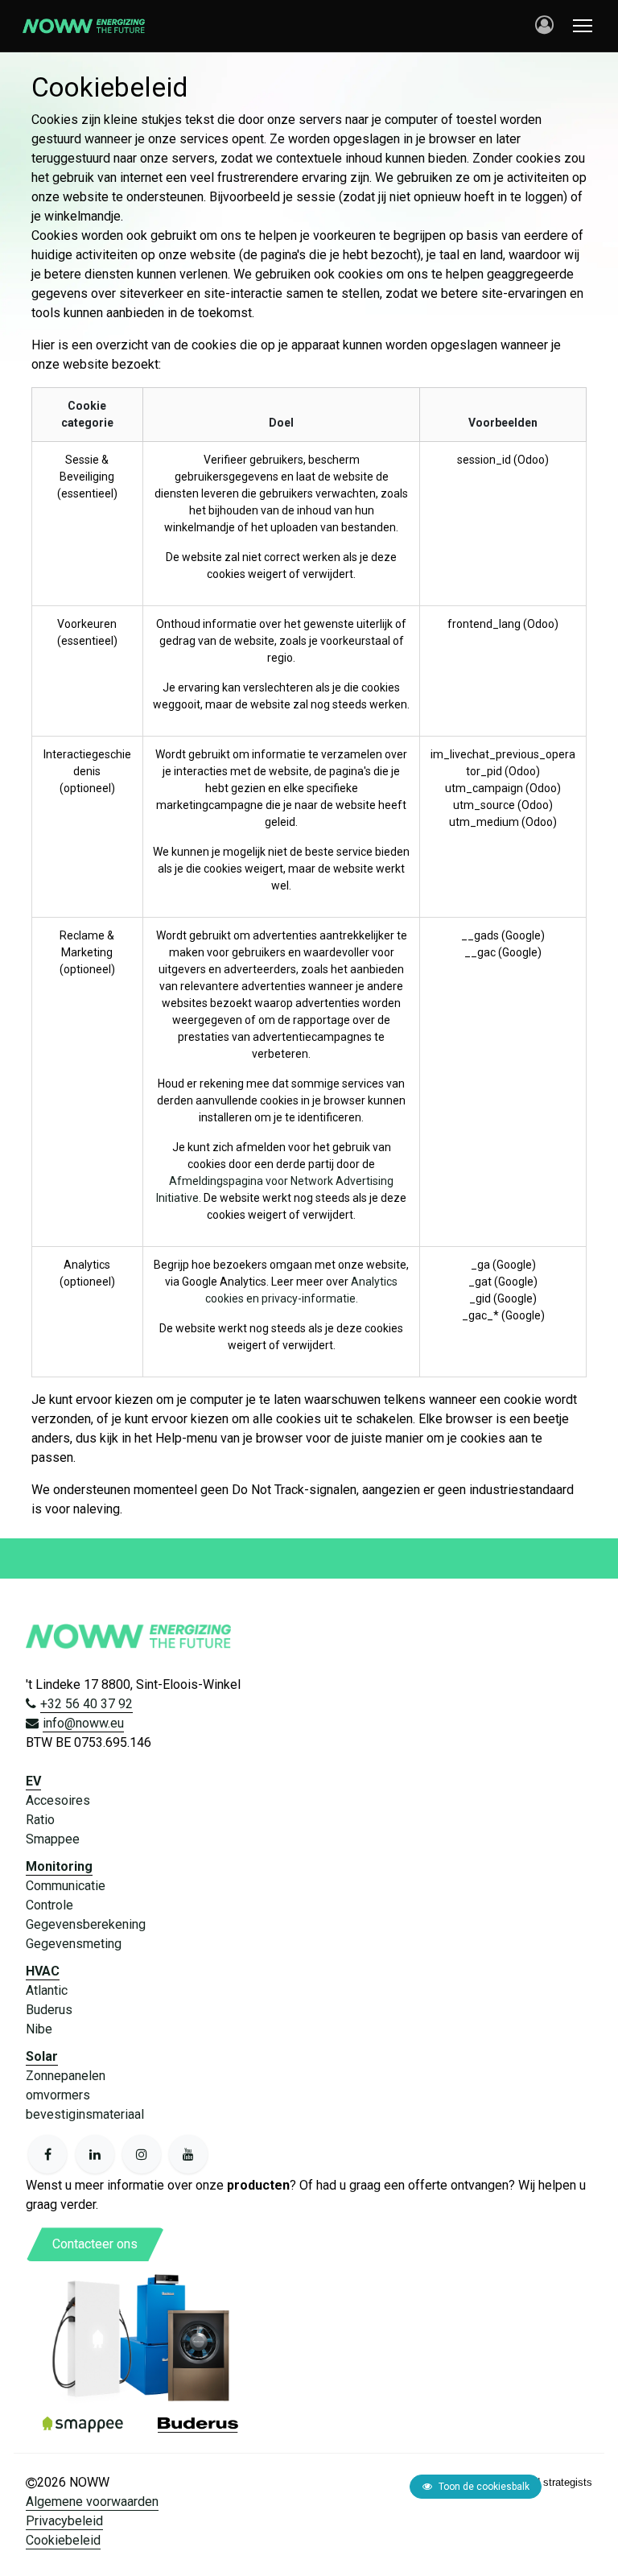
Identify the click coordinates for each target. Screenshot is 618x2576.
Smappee (53, 1839)
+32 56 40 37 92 (87, 1704)
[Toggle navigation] (583, 26)
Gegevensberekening (86, 1924)
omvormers (58, 2095)
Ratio (40, 1820)
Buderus (49, 2010)
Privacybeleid (64, 2521)
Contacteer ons (95, 2244)
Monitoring (59, 1866)
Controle (49, 1905)
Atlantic (47, 1990)
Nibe (39, 2029)
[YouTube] (188, 2154)
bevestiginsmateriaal (85, 2114)
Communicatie (66, 1886)
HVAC (43, 1971)
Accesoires (58, 1800)
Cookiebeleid (63, 2540)
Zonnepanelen (66, 2076)
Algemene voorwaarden (92, 2502)
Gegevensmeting (74, 1944)
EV (33, 1781)
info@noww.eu (83, 1723)
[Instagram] (142, 2154)
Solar (42, 2056)
